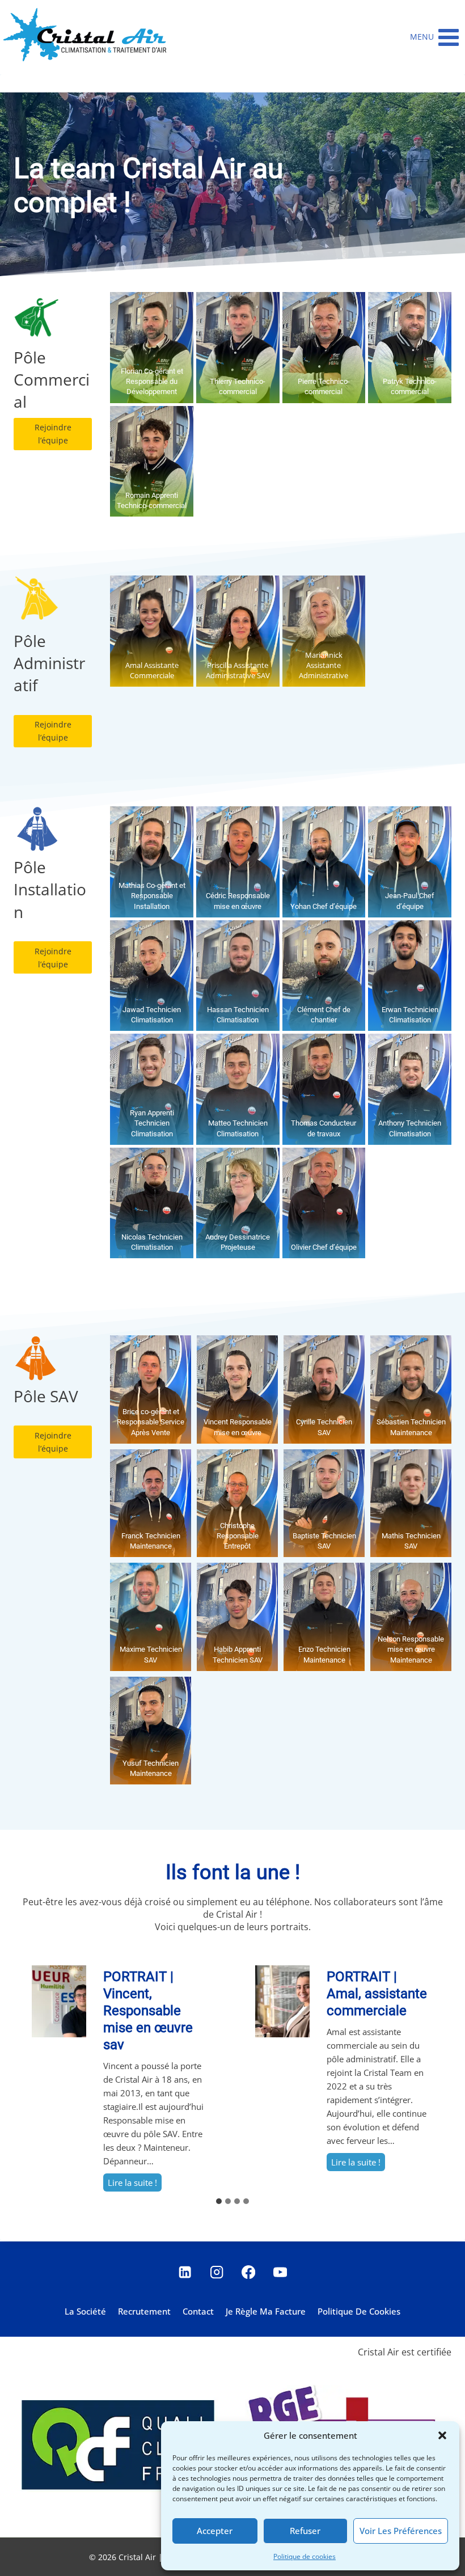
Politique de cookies (305, 2556)
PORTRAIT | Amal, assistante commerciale (377, 1994)
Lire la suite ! (135, 2184)
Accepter (215, 2531)
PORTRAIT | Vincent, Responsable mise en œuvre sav (148, 2011)
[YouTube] (280, 2272)
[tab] (219, 2201)
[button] (442, 2435)
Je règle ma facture (266, 2311)
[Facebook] (249, 2272)
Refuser (305, 2531)
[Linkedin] (185, 2272)
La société (85, 2311)
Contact (198, 2311)
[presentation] (59, 2001)
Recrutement (144, 2311)
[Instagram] (217, 2272)
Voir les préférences (401, 2531)
